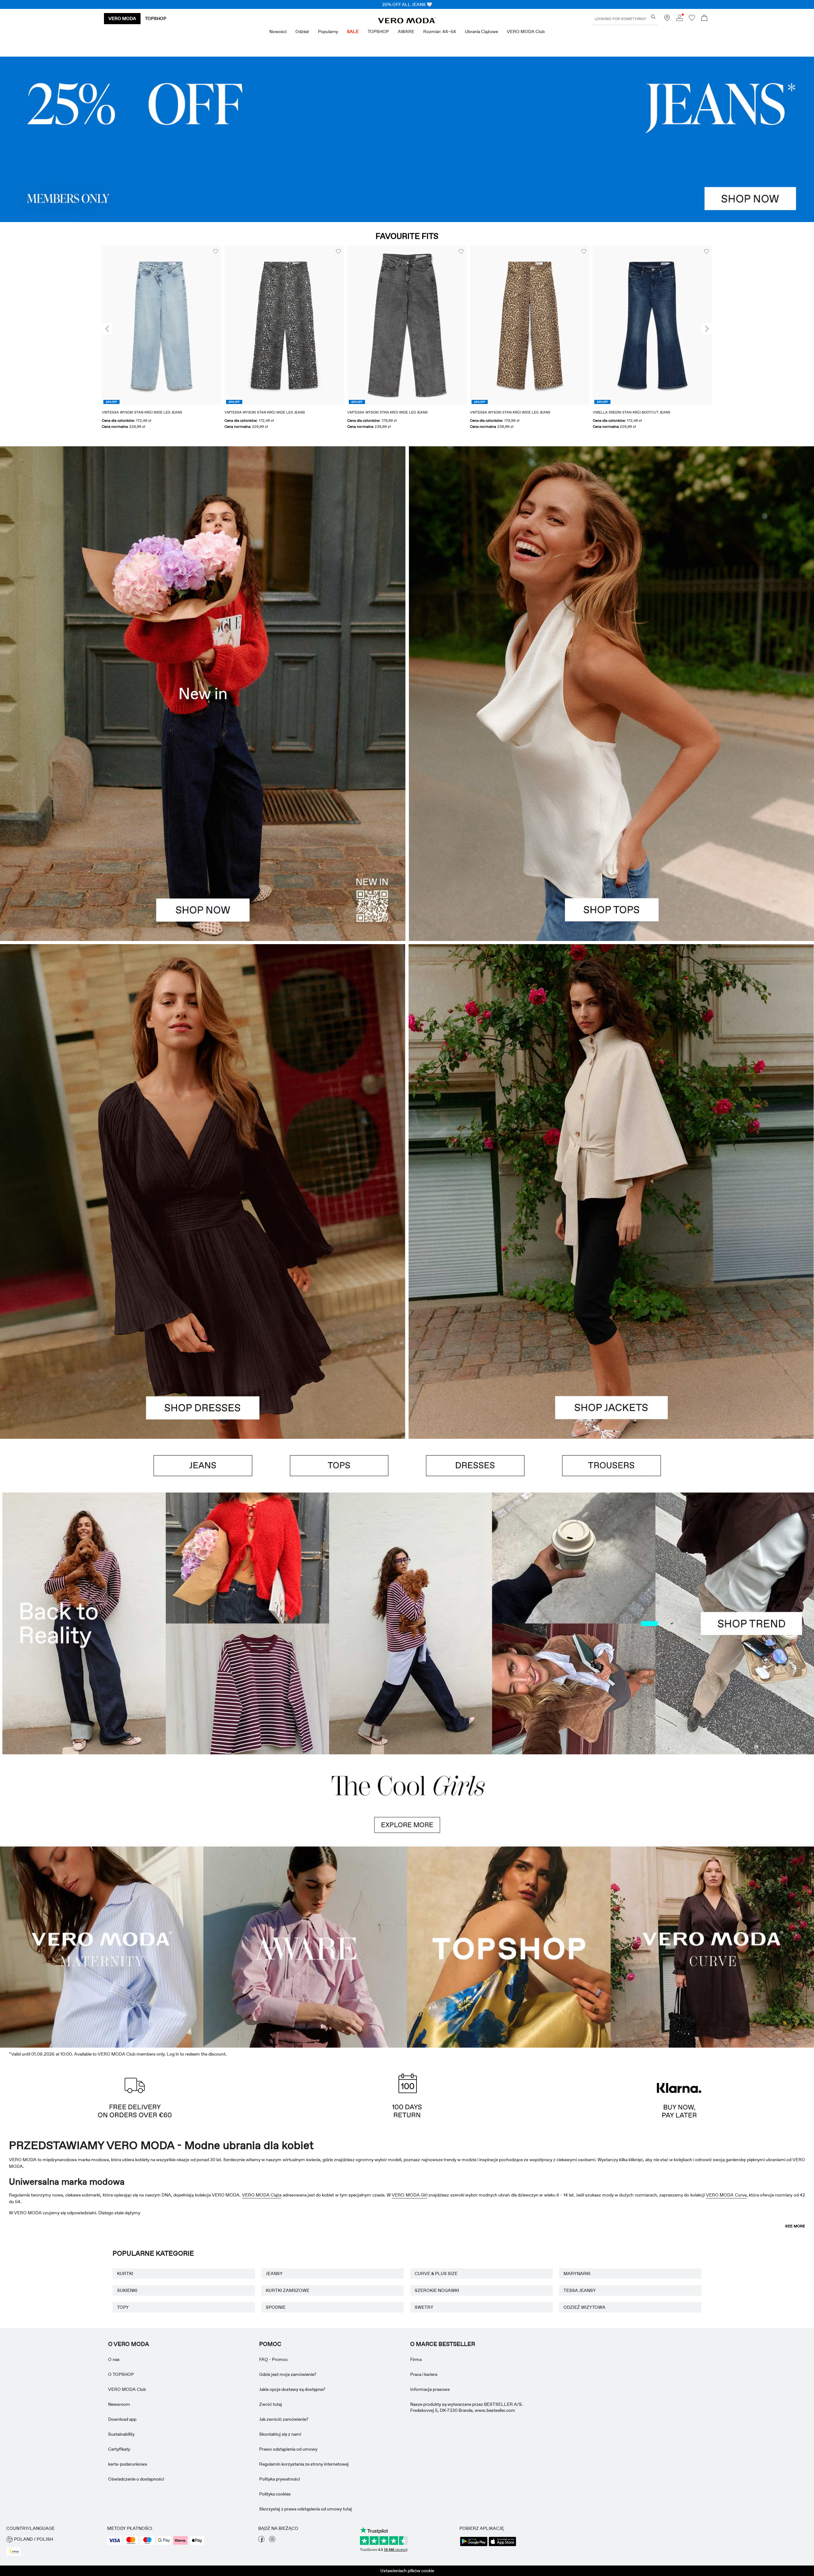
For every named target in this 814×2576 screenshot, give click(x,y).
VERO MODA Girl (410, 2454)
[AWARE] (305, 2204)
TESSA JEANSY (580, 2549)
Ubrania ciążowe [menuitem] (481, 31)
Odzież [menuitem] (302, 31)
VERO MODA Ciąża (262, 2454)
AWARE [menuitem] (406, 31)
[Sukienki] (203, 1297)
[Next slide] (707, 311)
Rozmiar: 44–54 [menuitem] (440, 31)
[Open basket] (704, 19)
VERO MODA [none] (122, 18)
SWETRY (424, 2566)
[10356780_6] (611, 552)
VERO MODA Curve (726, 2454)
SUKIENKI (127, 2549)
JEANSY (274, 2532)
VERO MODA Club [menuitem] (526, 31)
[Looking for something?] (653, 17)
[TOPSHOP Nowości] (509, 2204)
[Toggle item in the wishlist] (216, 233)
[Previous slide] (107, 311)
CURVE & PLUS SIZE (436, 2532)
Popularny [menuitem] (328, 31)
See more (795, 2485)
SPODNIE (276, 2566)
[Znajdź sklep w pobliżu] (667, 19)
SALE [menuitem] (353, 31)
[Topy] (611, 799)
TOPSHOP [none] (156, 18)
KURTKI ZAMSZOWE (288, 2549)
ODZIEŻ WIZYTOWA (584, 2566)
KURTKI (125, 2532)
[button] (162, 307)
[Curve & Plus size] (712, 2204)
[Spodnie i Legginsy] (611, 1448)
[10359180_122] (611, 1050)
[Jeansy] (407, 121)
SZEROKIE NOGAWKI (437, 2549)
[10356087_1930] (203, 1050)
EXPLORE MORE (407, 2084)
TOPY (123, 2566)
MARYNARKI (577, 2532)
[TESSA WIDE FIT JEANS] (407, 1605)
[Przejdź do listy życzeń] (692, 19)
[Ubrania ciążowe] (102, 2204)
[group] (162, 323)
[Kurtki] (611, 1297)
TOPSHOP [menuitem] (378, 31)
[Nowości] (203, 675)
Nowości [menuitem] (278, 31)
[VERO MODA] (407, 22)
